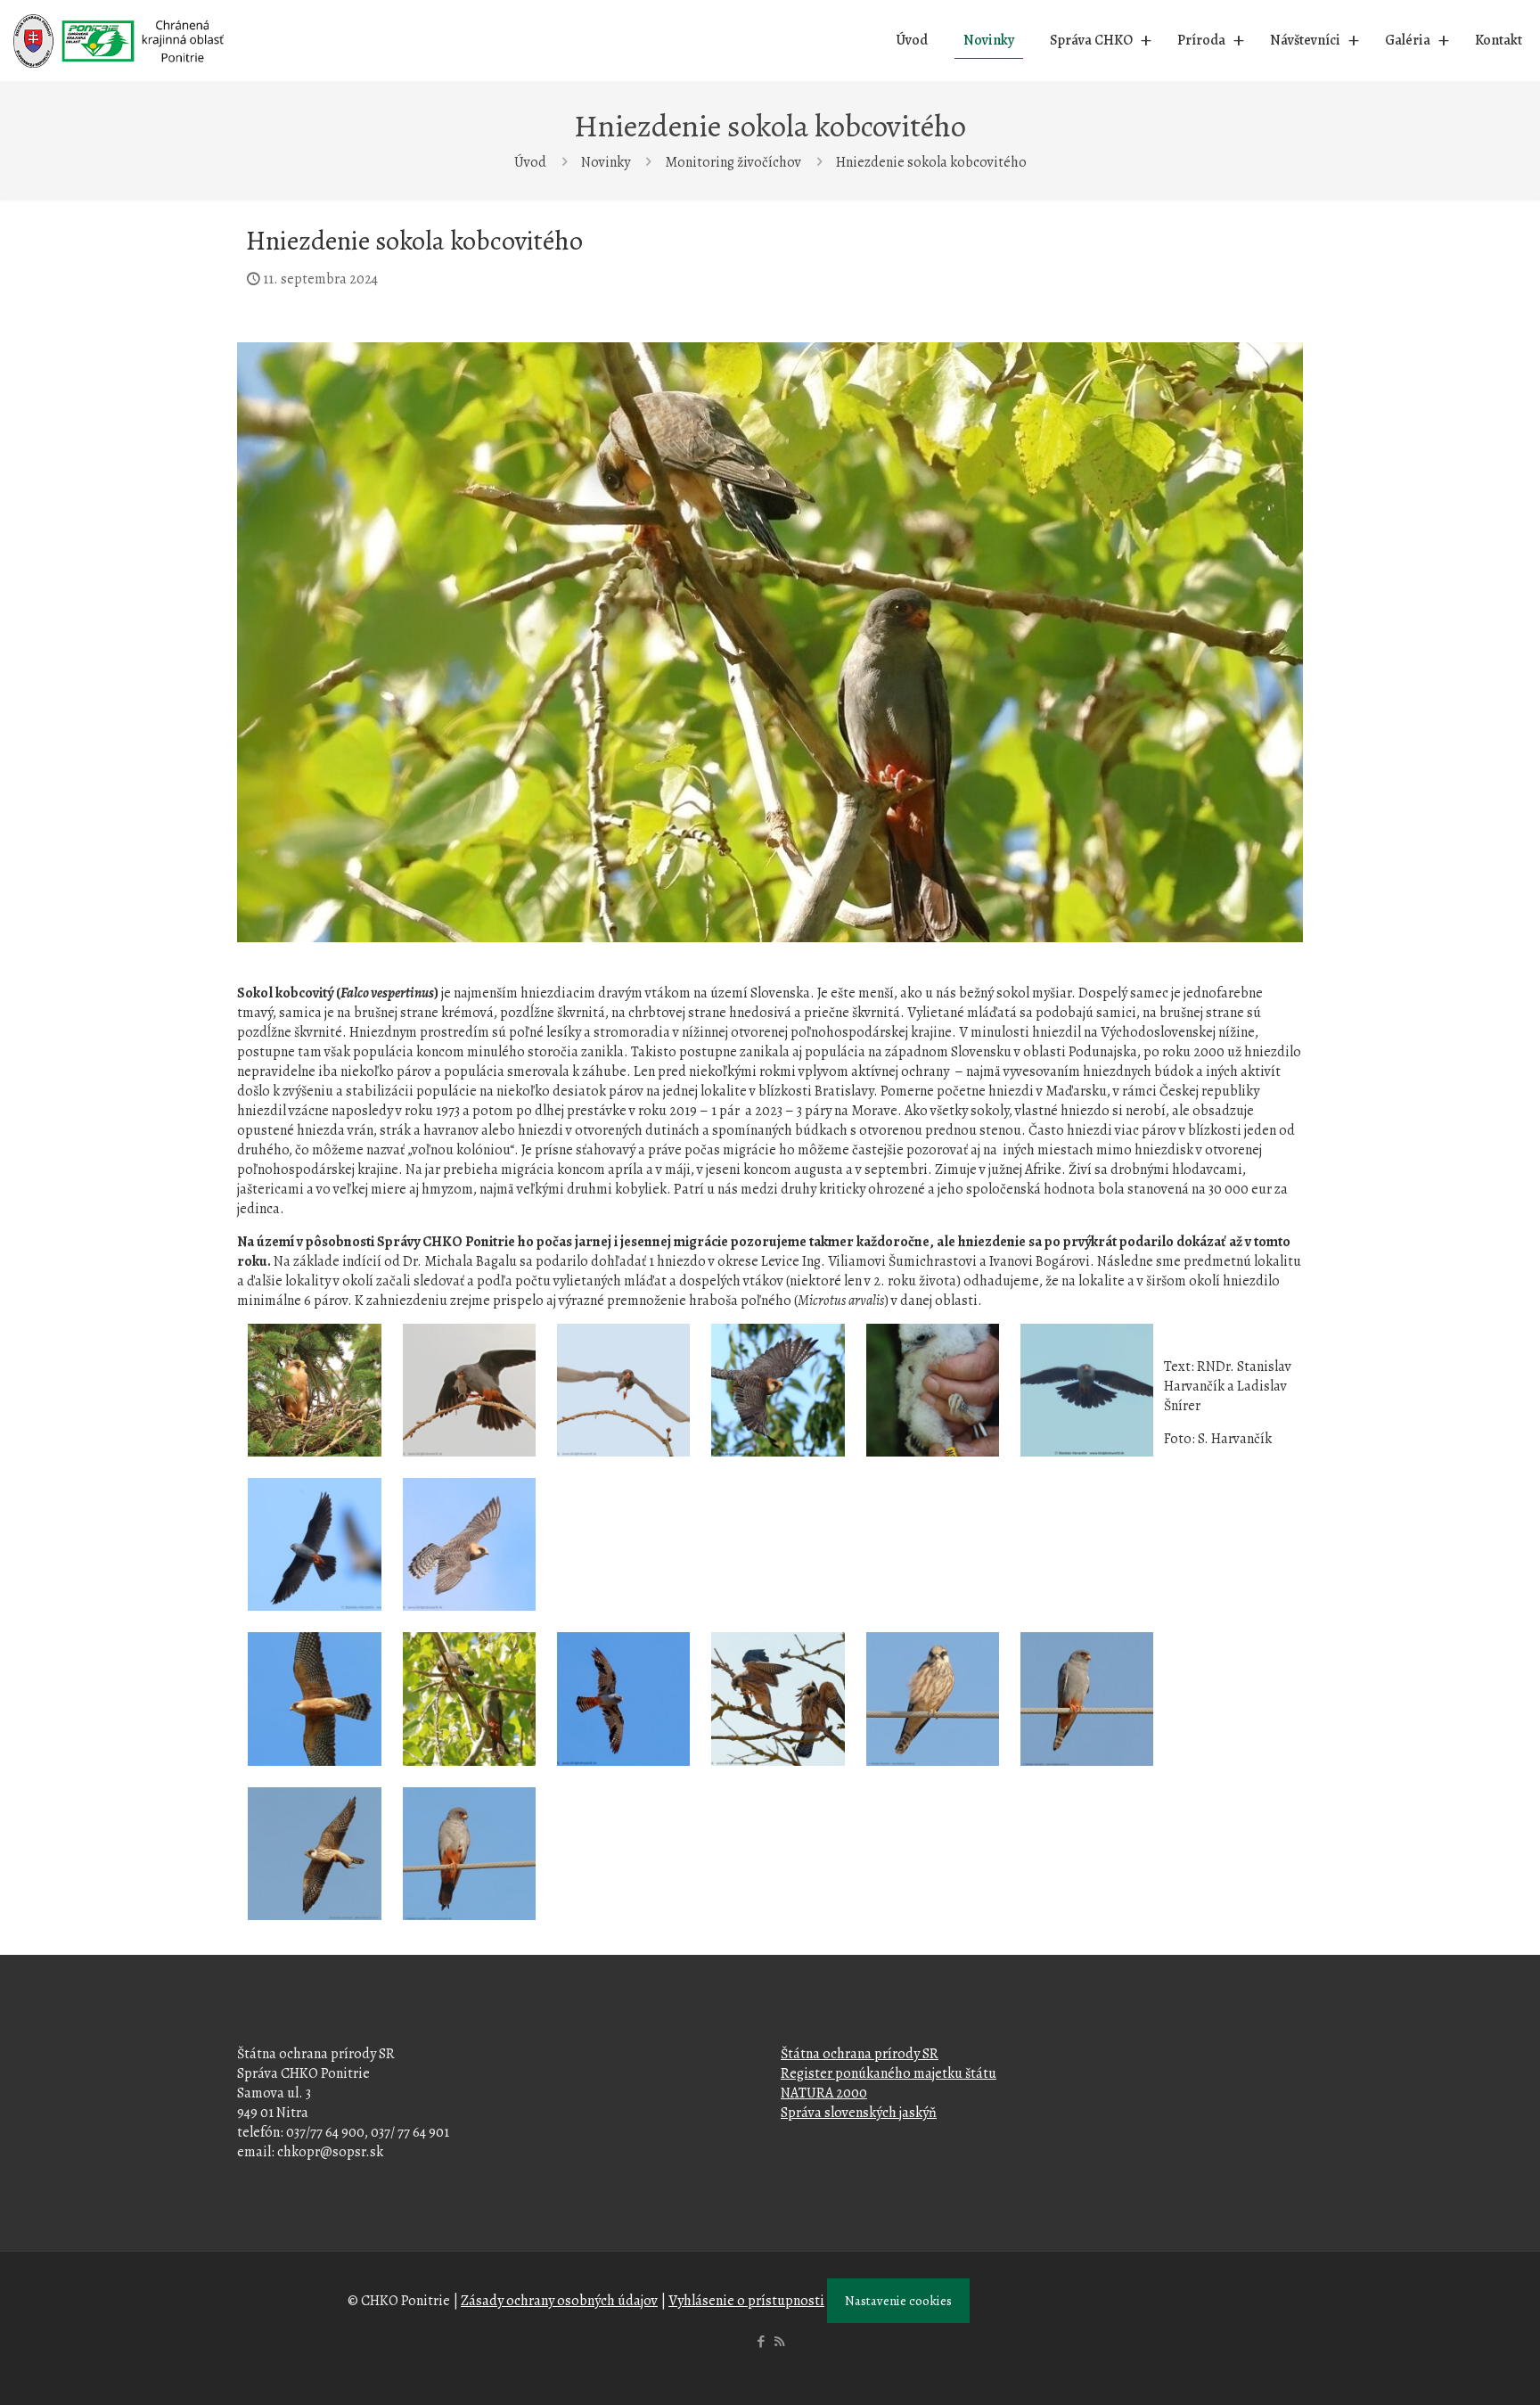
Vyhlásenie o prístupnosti (746, 2301)
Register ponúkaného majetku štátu (889, 2073)
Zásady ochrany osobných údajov (559, 2301)
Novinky (606, 162)
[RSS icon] (779, 2342)
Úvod (530, 162)
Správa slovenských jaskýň (859, 2113)
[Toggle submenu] (1146, 40)
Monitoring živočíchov (733, 162)
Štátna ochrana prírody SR (860, 2054)
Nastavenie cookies (898, 2301)
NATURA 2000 (824, 2093)
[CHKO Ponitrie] (119, 40)
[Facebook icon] (761, 2342)
